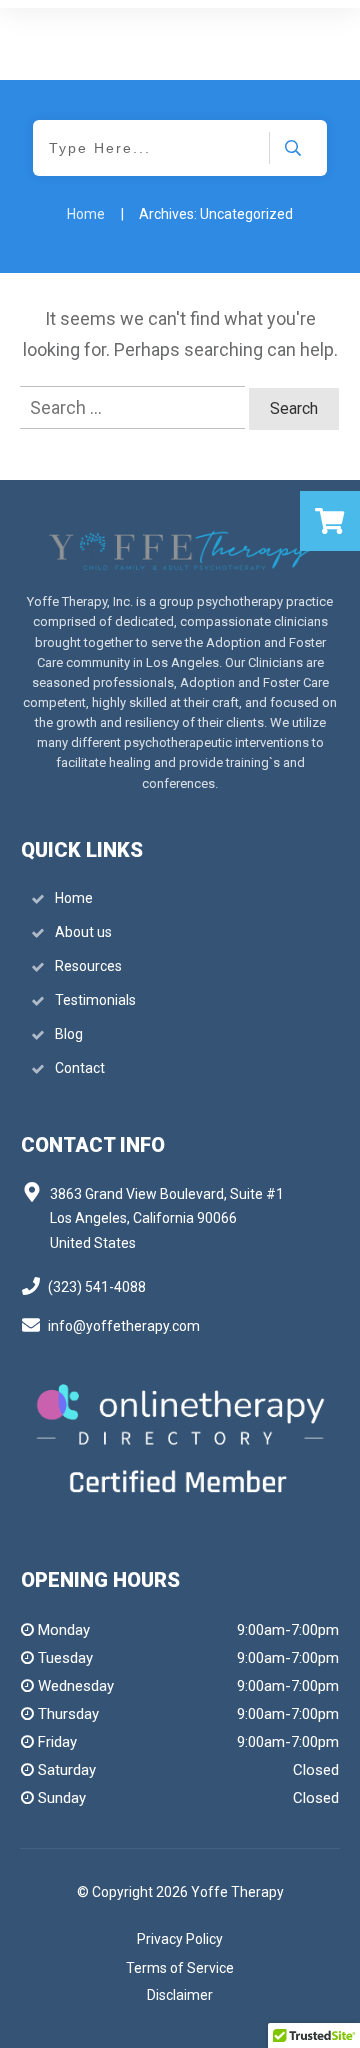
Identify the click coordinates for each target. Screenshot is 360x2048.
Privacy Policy (180, 1939)
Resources (88, 966)
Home (74, 898)
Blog (69, 1034)
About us (83, 932)
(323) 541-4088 (97, 1287)
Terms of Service (180, 1968)
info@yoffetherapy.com (124, 1326)
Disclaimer (180, 1995)
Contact (80, 1068)
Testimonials (95, 1000)
